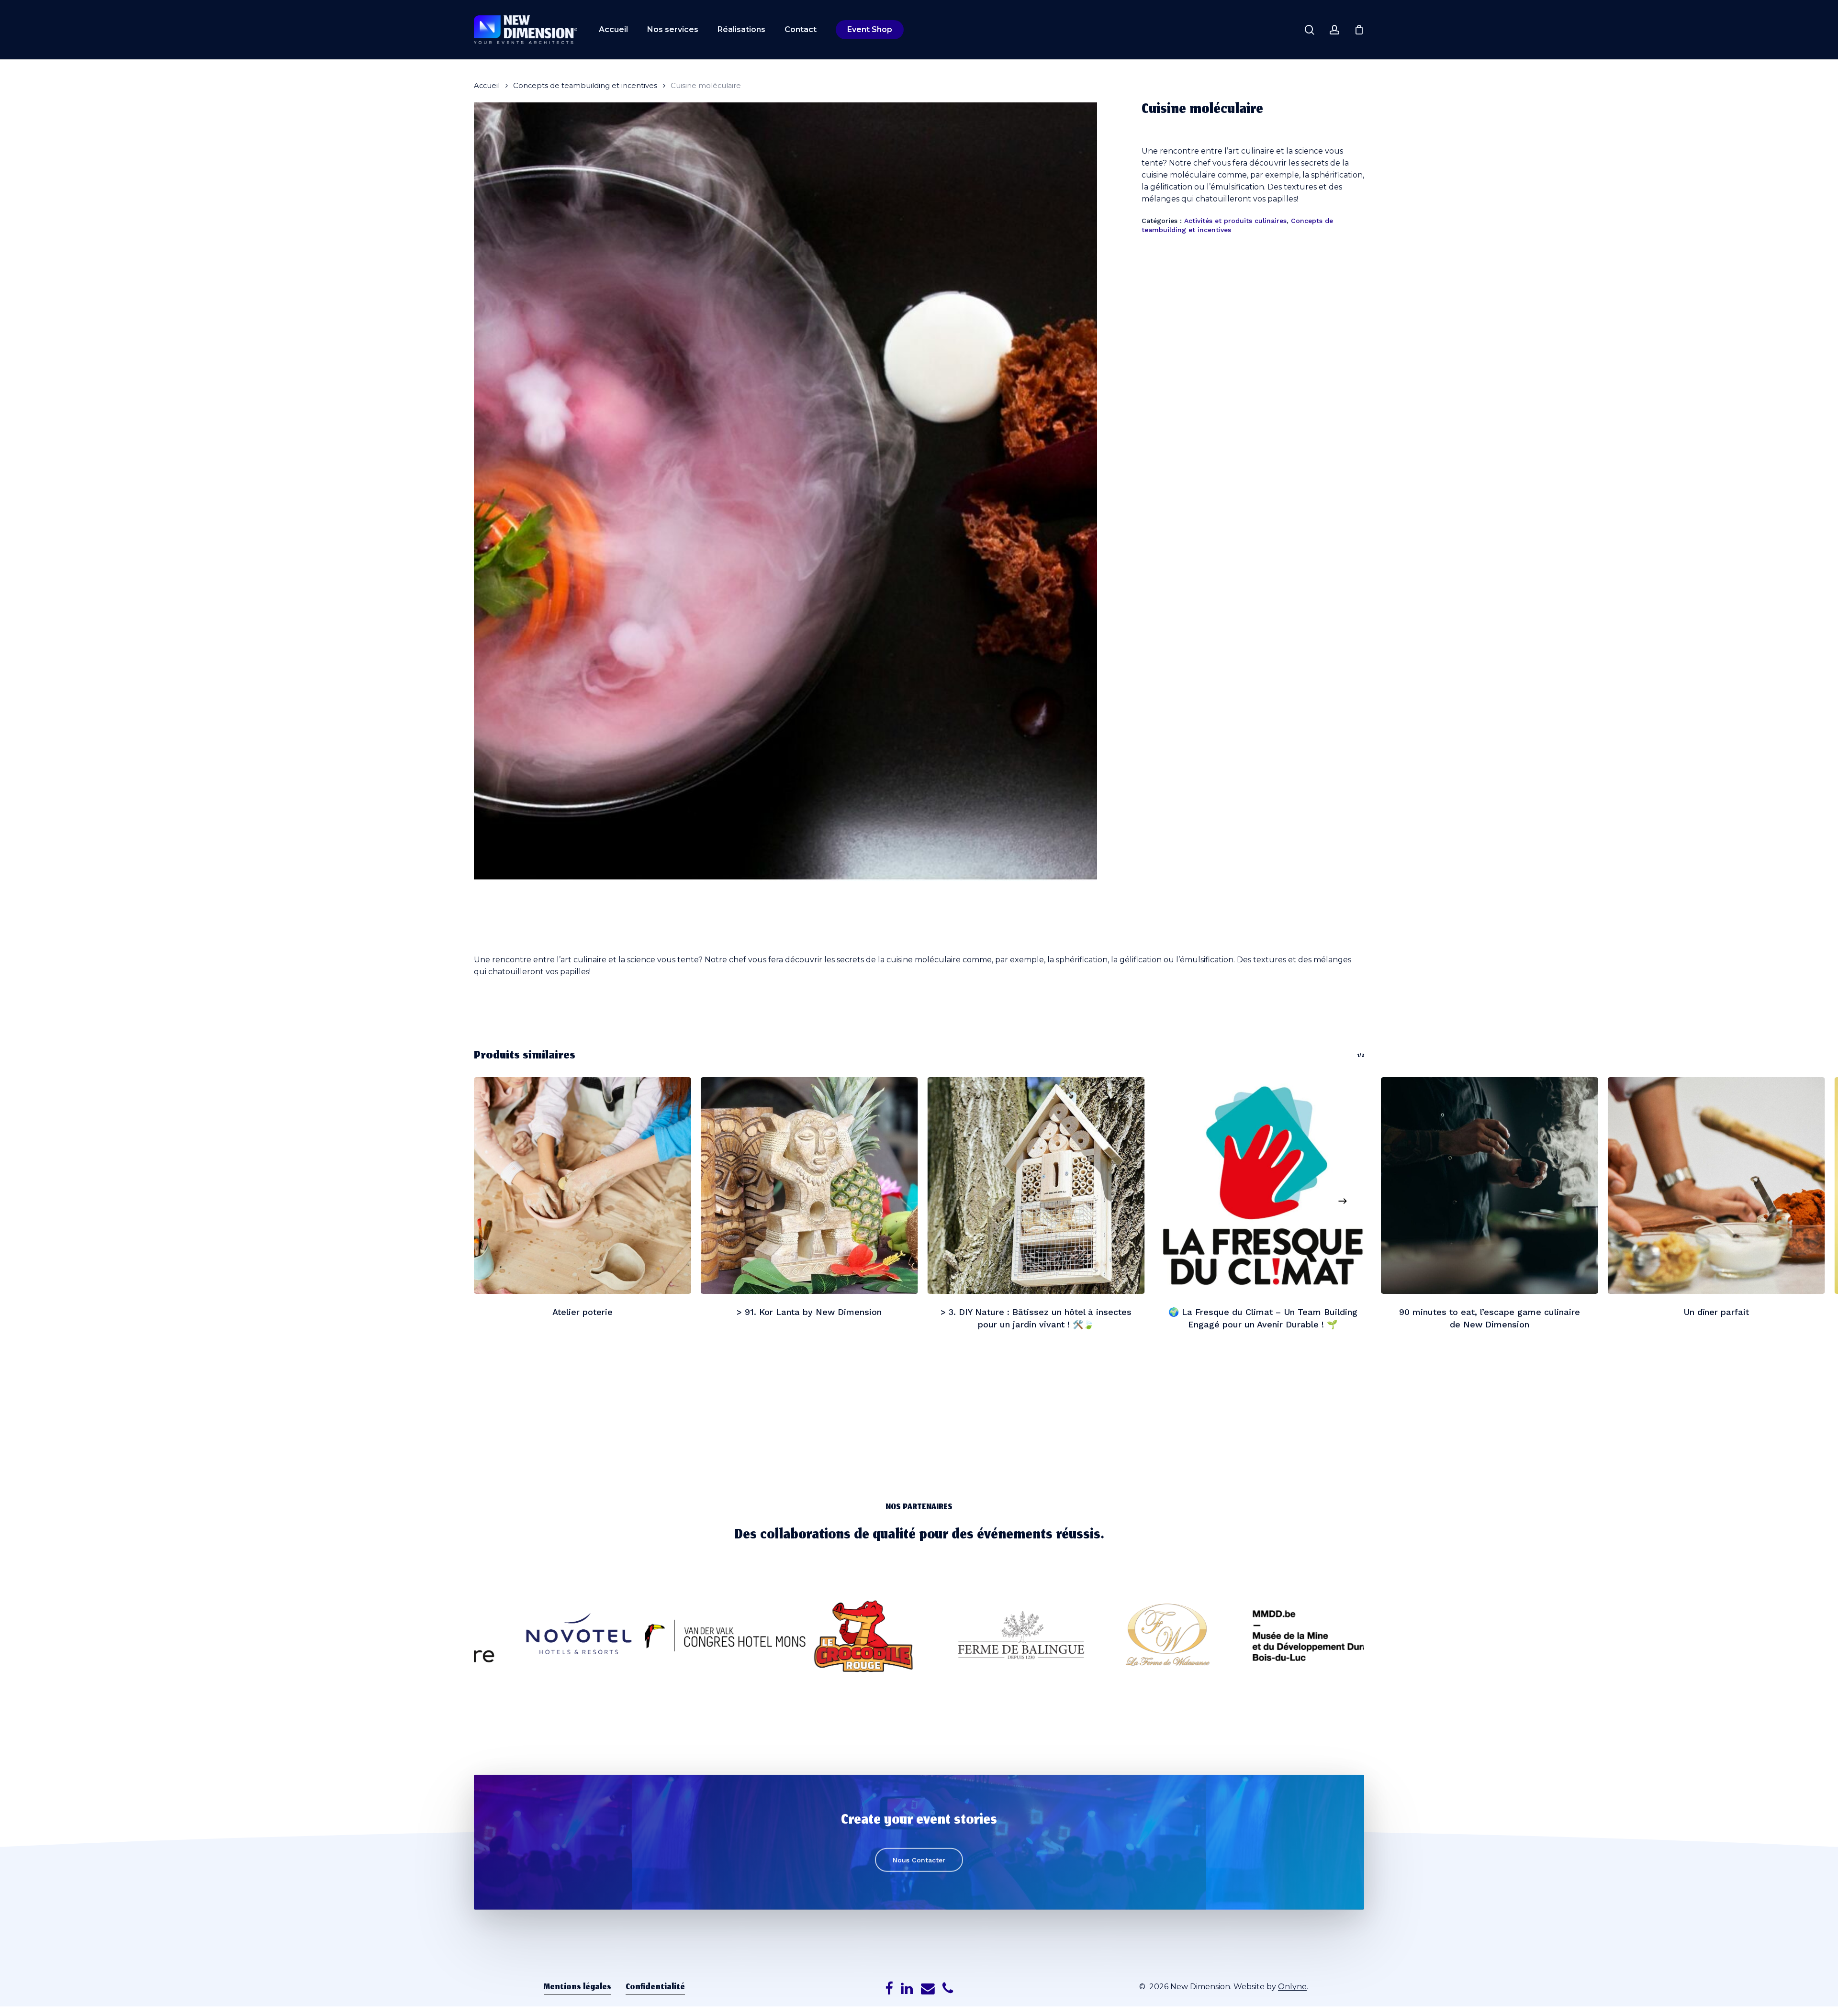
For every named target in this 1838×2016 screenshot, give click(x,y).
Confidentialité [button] (655, 1988)
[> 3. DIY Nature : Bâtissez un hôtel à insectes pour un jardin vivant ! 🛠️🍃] (1036, 1186)
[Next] (1343, 1201)
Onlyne (1292, 1987)
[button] (919, 1860)
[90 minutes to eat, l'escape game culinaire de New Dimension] (1490, 1186)
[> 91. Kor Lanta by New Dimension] (809, 1186)
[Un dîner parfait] (1716, 1186)
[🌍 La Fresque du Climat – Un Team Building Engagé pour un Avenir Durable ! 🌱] (1263, 1186)
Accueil (487, 86)
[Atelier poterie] (583, 1186)
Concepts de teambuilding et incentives (585, 86)
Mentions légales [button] (577, 1988)
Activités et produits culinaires (1235, 221)
